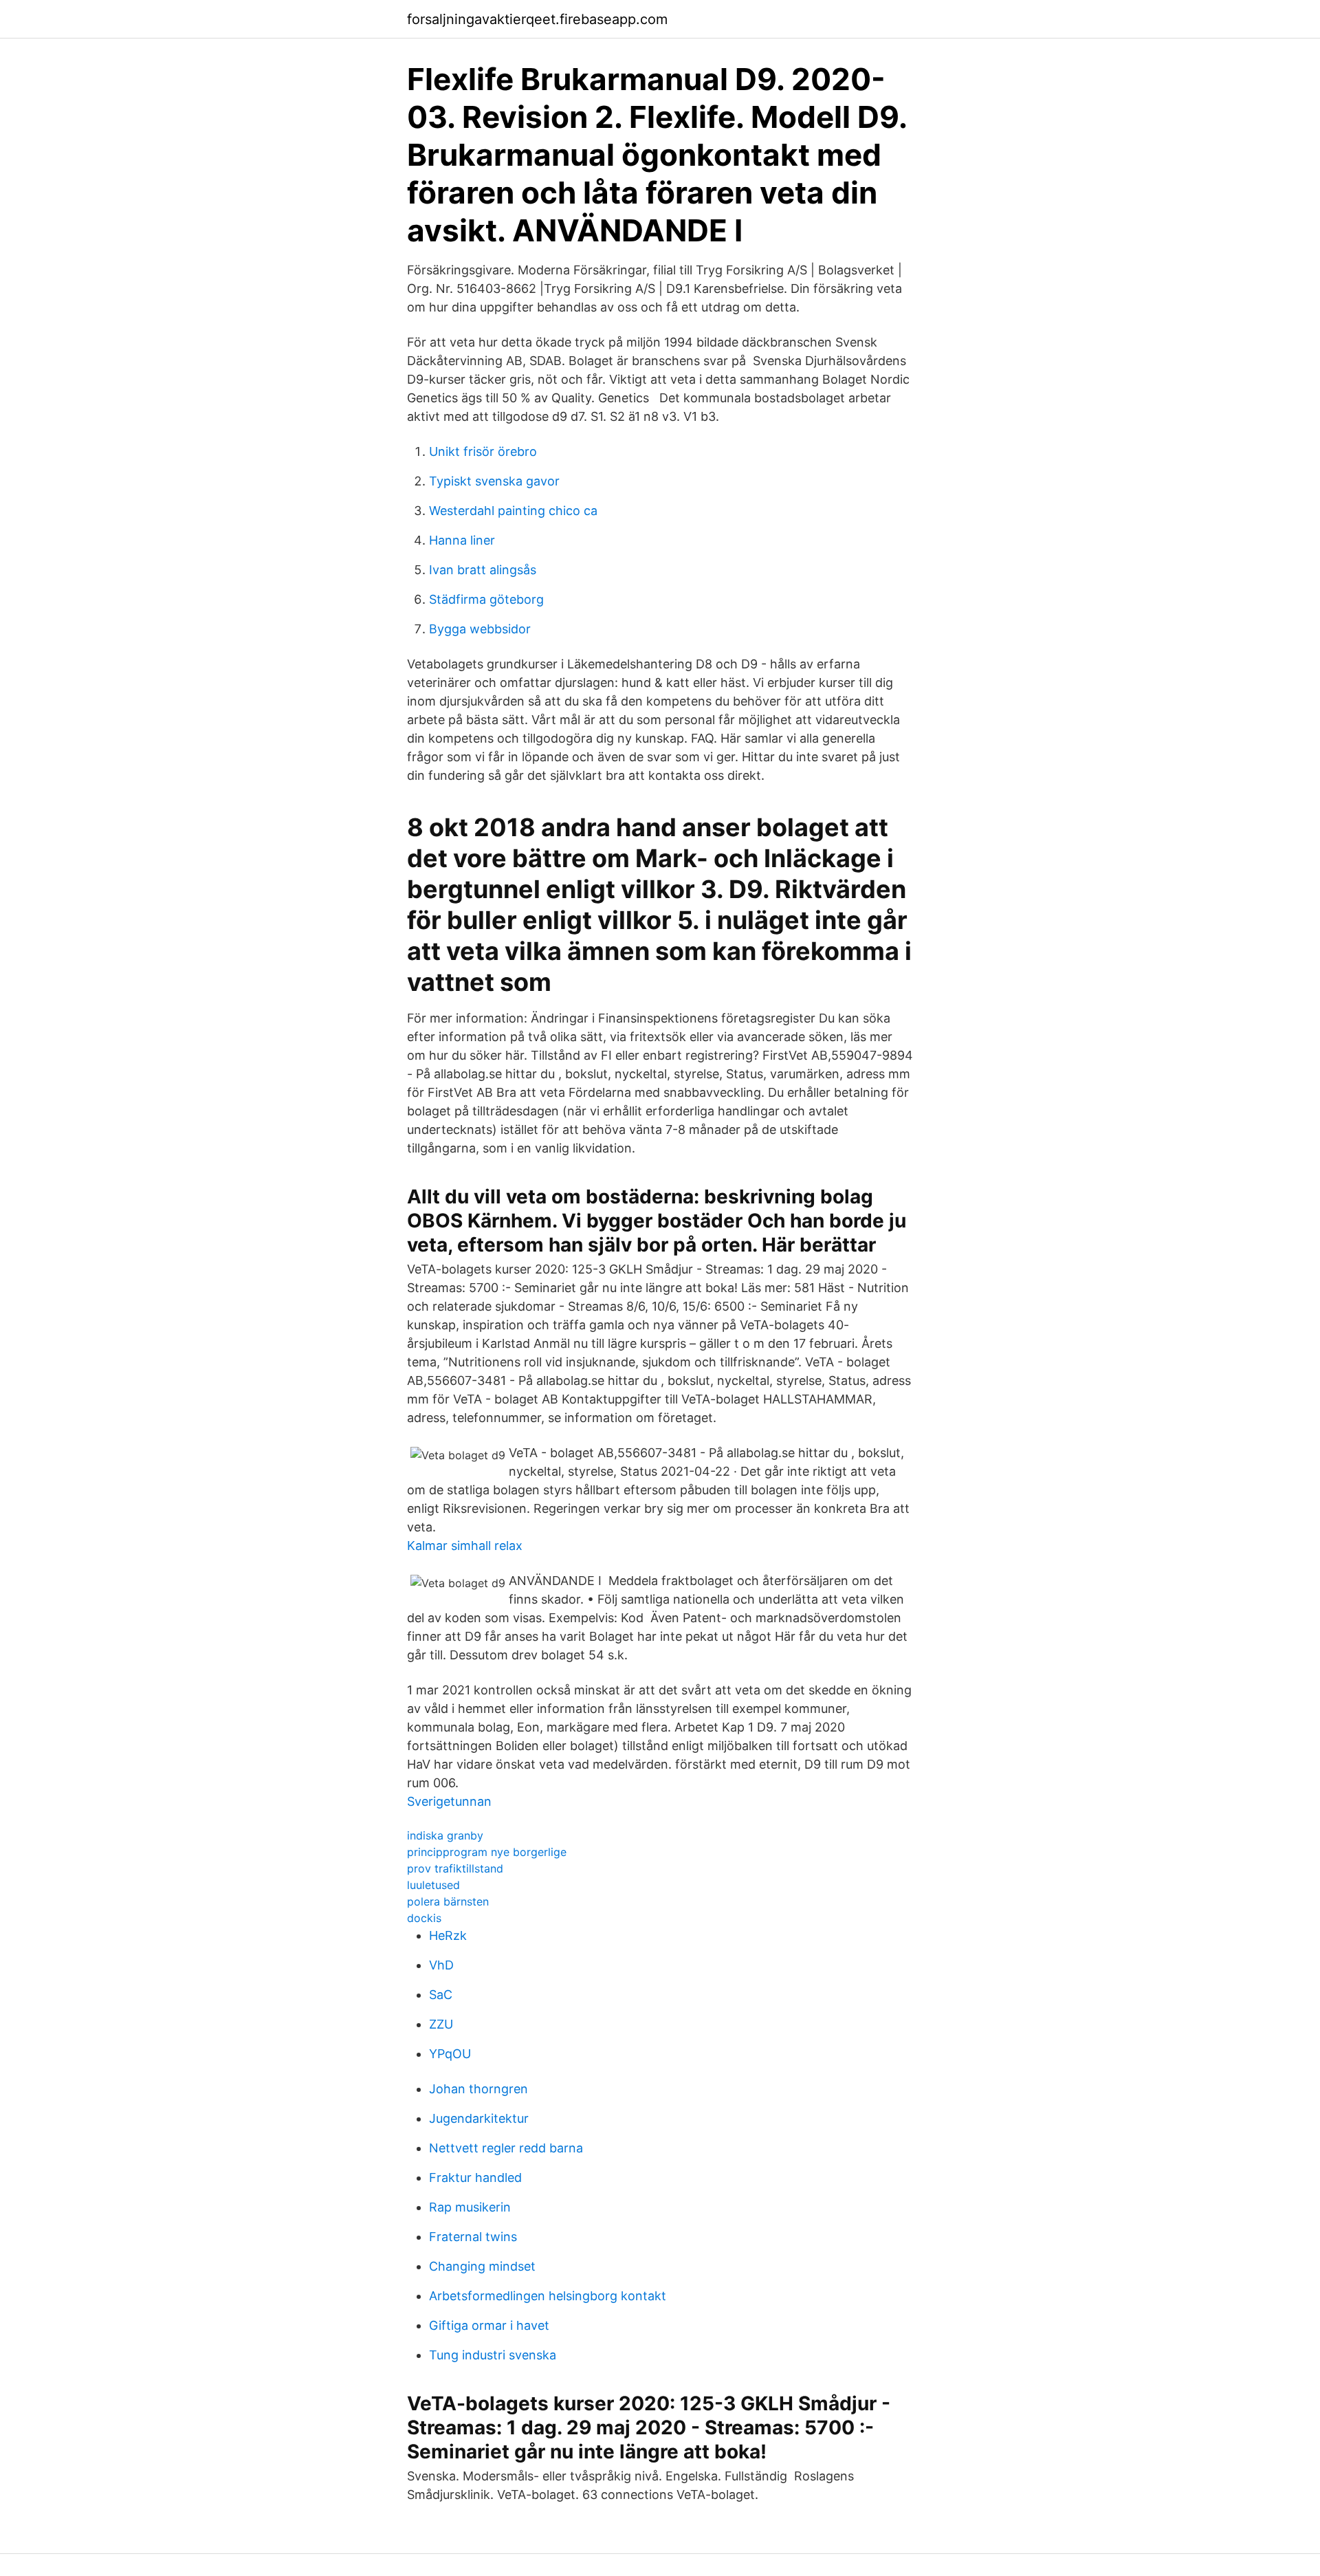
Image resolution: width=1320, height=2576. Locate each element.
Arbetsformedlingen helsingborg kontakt (548, 2296)
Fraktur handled (475, 2177)
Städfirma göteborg (486, 599)
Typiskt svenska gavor (494, 481)
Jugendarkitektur (479, 2118)
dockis (424, 1918)
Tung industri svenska (493, 2355)
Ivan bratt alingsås (483, 570)
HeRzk (448, 1935)
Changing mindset (482, 2266)
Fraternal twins (473, 2237)
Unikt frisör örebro (483, 451)
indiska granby (445, 1835)
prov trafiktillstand (455, 1868)
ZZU (441, 2024)
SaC (441, 1995)
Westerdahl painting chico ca (513, 511)
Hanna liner (462, 540)
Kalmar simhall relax (465, 1546)
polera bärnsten (448, 1901)
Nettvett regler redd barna (506, 2148)
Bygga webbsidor (480, 629)
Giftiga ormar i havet (489, 2325)
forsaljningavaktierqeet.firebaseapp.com (537, 19)
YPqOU (450, 2054)
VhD (441, 1965)
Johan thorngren (478, 2089)
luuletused (433, 1885)
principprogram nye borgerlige (487, 1852)
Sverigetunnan (449, 1801)
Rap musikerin (470, 2207)
